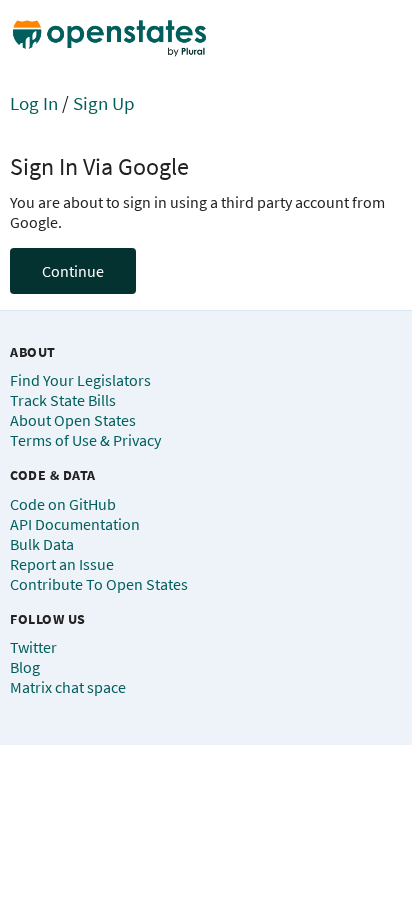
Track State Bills (63, 400)
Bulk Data (42, 544)
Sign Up (104, 103)
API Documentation (75, 524)
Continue (73, 271)
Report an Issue (62, 564)
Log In (34, 103)
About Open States (73, 420)
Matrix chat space (68, 687)
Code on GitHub (63, 504)
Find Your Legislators (80, 380)
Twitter (33, 647)
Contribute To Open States (99, 584)
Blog (25, 667)
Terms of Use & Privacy (85, 440)
